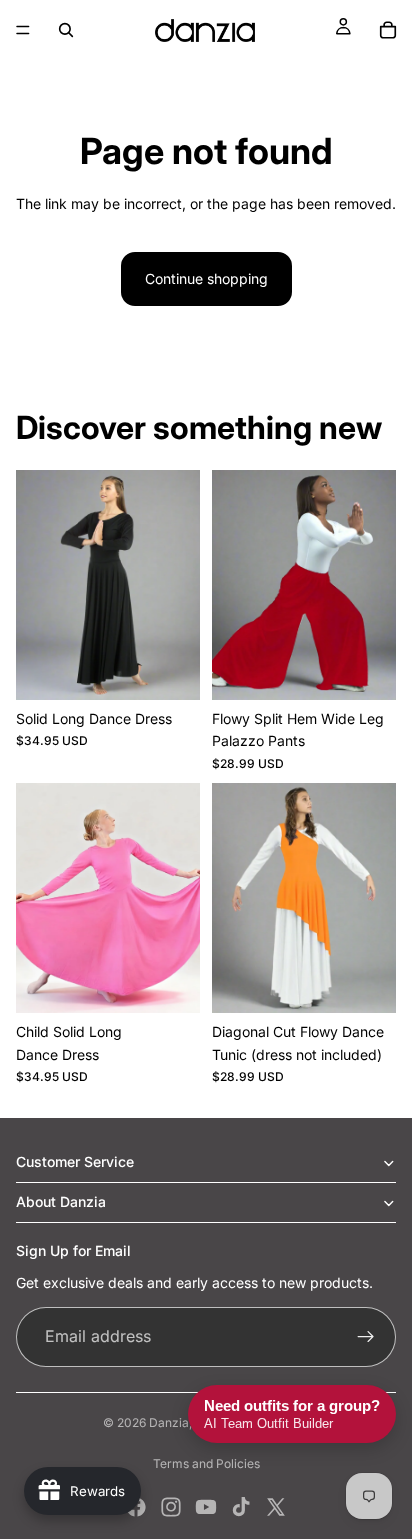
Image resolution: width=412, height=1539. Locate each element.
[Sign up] (366, 1337)
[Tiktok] (241, 1507)
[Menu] (23, 30)
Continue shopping (206, 278)
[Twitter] (276, 1507)
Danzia (169, 1422)
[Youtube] (206, 1507)
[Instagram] (171, 1507)
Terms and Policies (206, 1463)
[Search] (66, 30)
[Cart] (388, 30)
